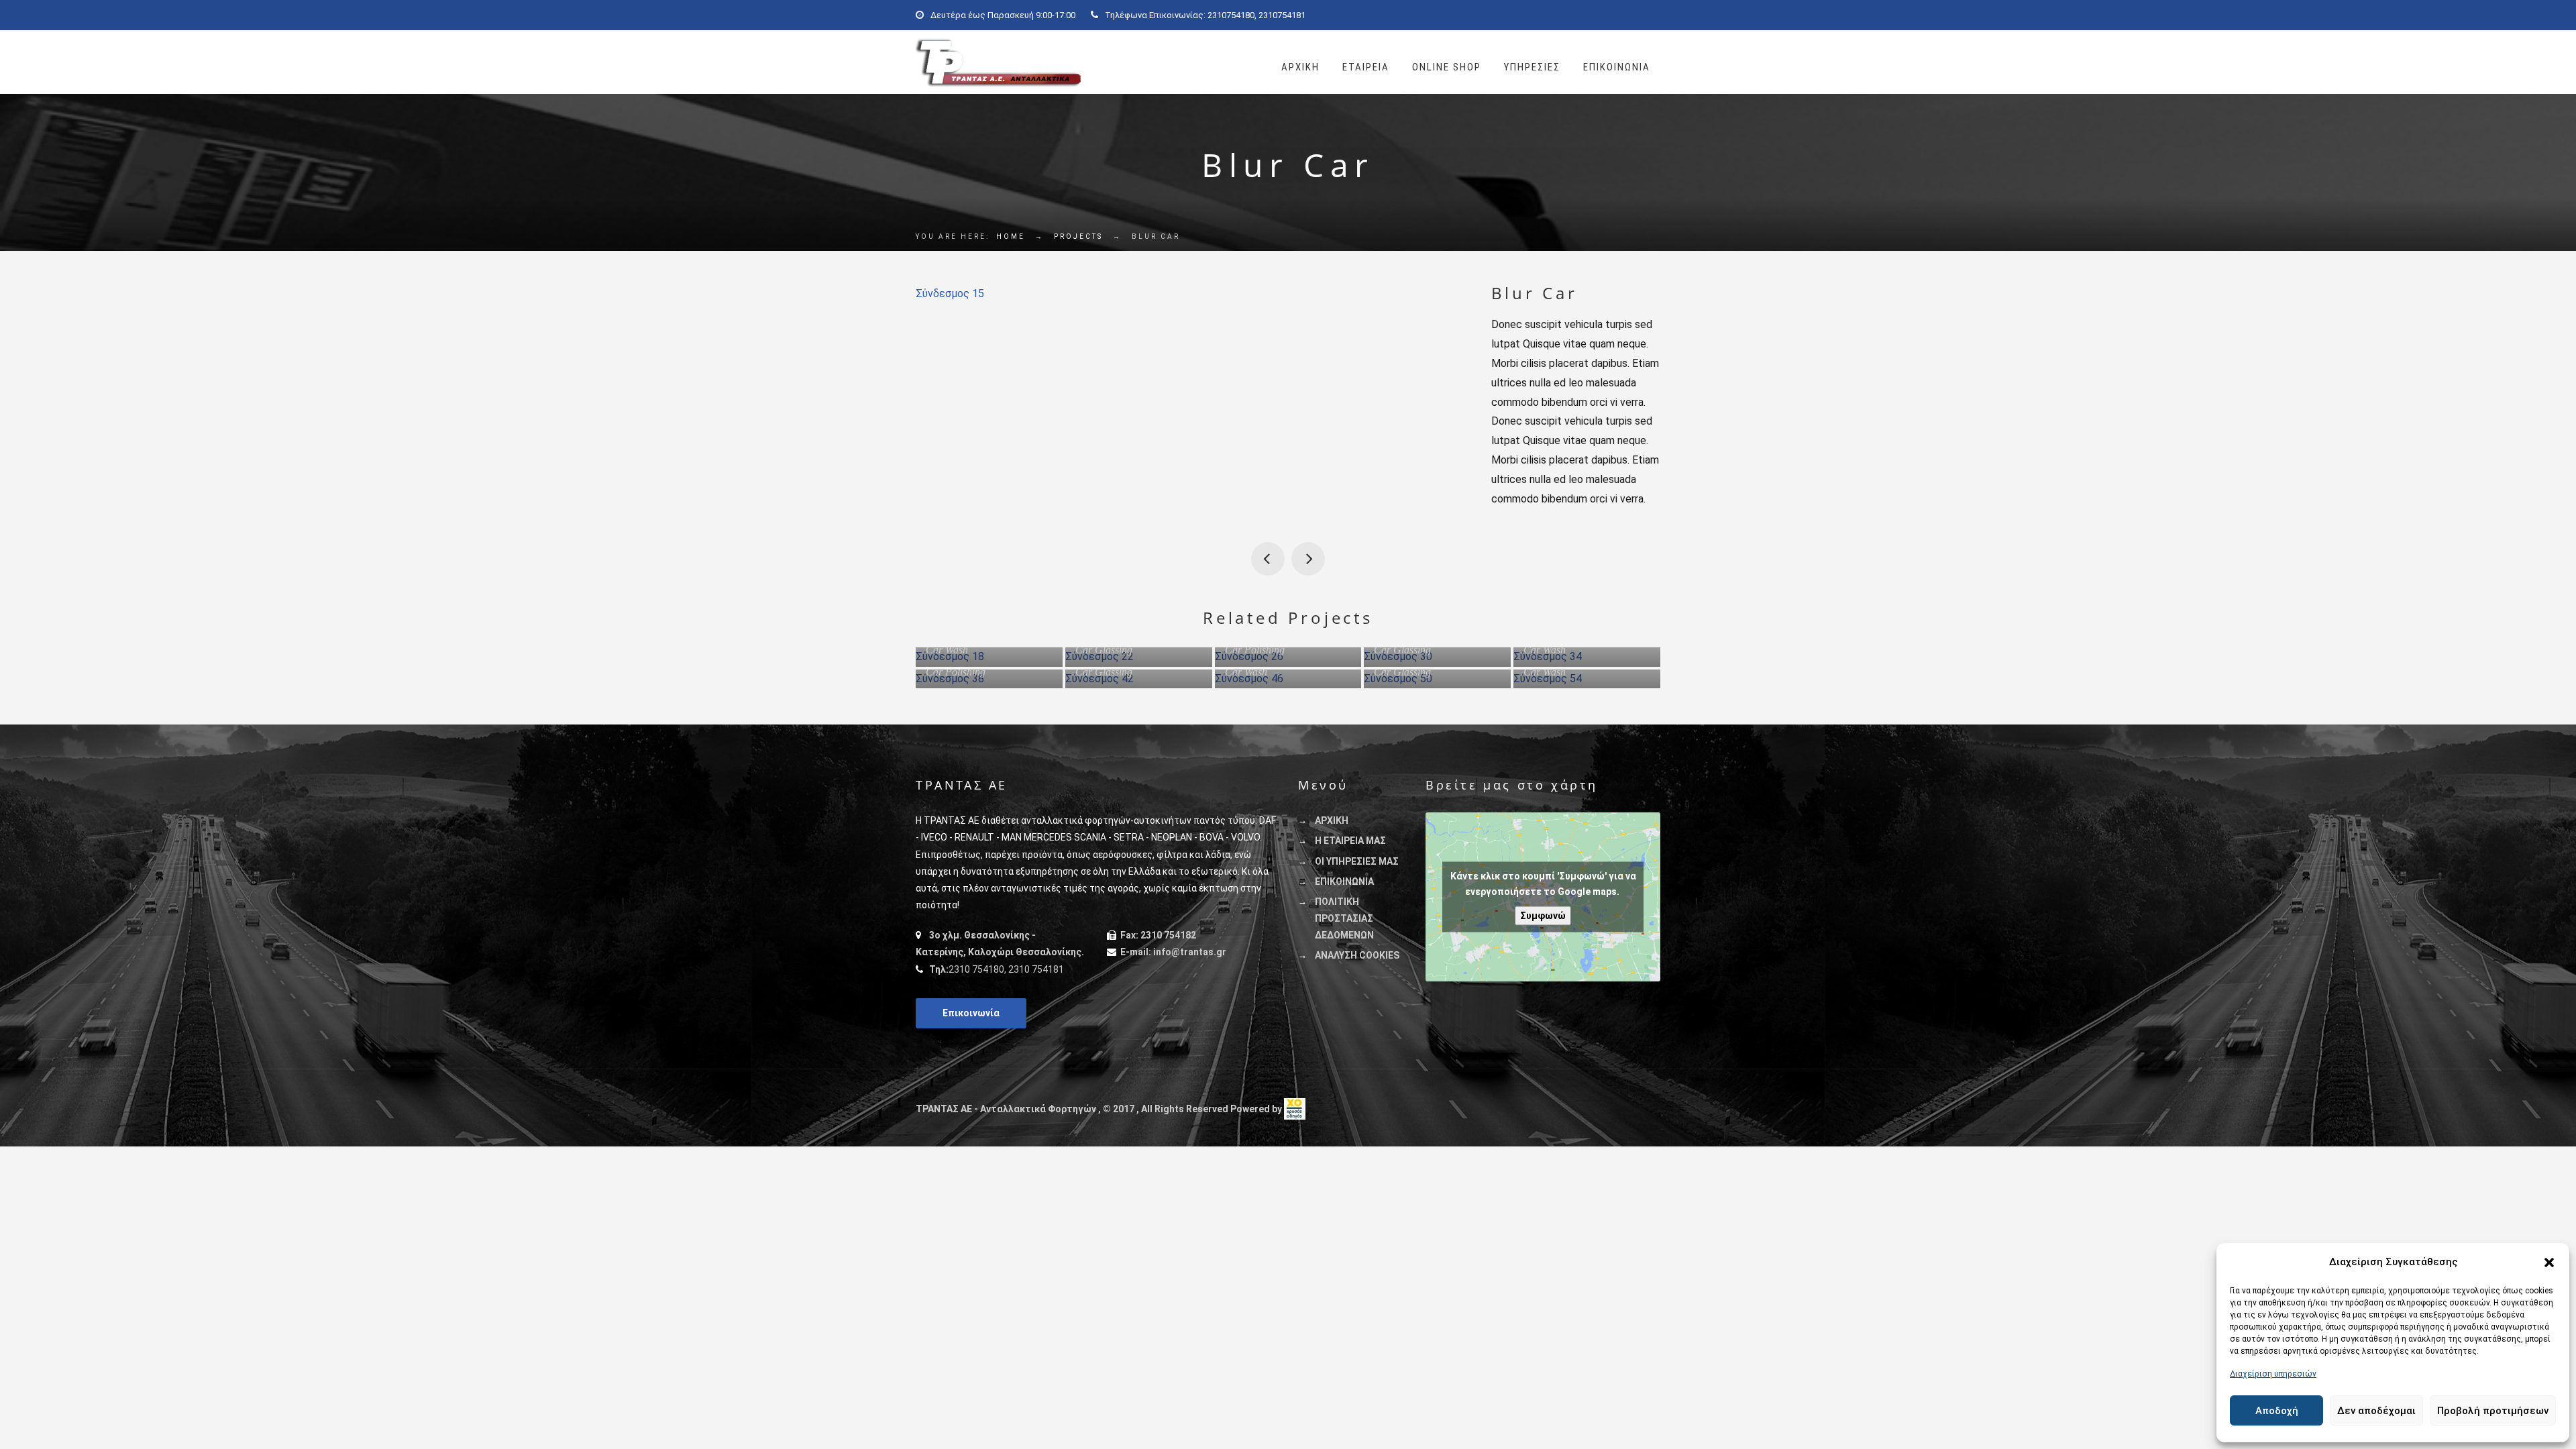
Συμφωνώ (1543, 916)
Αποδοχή (2277, 1411)
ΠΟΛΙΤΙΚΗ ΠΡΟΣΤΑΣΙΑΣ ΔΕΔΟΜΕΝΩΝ (1344, 918)
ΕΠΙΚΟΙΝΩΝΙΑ (1617, 67)
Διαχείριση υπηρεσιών (2273, 1374)
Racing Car (1268, 559)
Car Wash (947, 650)
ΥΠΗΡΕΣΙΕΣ (1532, 67)
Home (1011, 236)
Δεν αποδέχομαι (2376, 1411)
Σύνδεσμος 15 (950, 293)
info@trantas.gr (1190, 952)
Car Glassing (1104, 650)
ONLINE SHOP (1447, 67)
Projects (1078, 236)
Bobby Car (1308, 559)
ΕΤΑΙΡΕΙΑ (1366, 67)
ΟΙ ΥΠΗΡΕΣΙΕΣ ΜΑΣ (1357, 861)
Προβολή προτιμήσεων (2493, 1411)
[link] (1295, 1109)
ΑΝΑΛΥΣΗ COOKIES (1357, 955)
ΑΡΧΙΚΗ (1300, 67)
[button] (2549, 1263)
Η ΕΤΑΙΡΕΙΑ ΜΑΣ (1350, 841)
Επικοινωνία (971, 1013)
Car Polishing (1255, 650)
